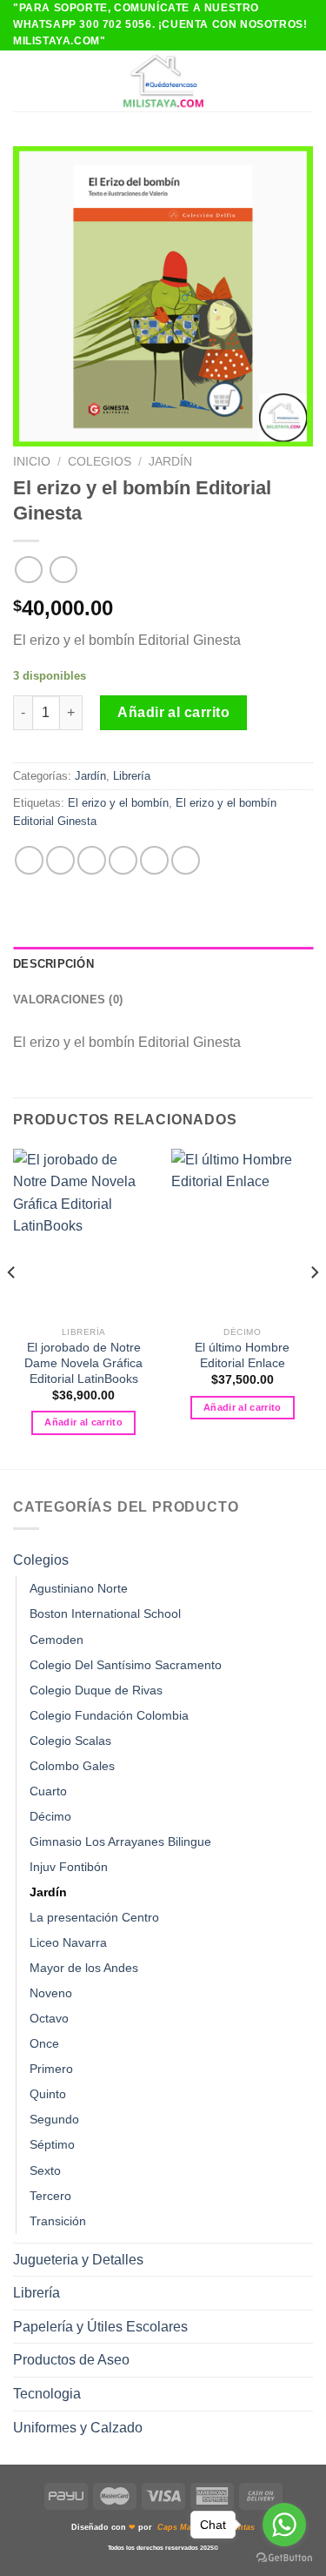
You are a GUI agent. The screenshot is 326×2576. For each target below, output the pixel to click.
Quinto (48, 2094)
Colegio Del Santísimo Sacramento (126, 1665)
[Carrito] (304, 81)
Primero (51, 2069)
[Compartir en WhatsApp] (29, 860)
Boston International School (105, 1613)
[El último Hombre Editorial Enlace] (242, 1234)
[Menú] (23, 80)
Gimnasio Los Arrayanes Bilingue (120, 1841)
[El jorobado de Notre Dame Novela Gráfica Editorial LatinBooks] (84, 1234)
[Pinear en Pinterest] (154, 860)
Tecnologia (47, 2394)
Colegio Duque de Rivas (96, 1690)
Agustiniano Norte (79, 1588)
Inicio (32, 462)
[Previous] (12, 1307)
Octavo (49, 2018)
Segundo (54, 2119)
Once (44, 2043)
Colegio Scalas (70, 1741)
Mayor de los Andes (84, 1968)
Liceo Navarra (68, 1942)
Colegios (100, 462)
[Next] (314, 1307)
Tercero (50, 2196)
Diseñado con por (163, 2527)
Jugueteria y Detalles (78, 2260)
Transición (58, 2221)
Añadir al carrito (173, 712)
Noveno (51, 1993)
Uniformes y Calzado (78, 2428)
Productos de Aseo (71, 2360)
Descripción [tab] (53, 964)
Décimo (50, 1816)
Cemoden (57, 1640)
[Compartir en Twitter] (92, 860)
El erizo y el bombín (118, 803)
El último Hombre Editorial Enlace (242, 1355)
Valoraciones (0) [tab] (68, 1000)
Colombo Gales (72, 1766)
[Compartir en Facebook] (60, 860)
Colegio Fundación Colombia (109, 1715)
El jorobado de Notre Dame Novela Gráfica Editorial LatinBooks (83, 1363)
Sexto (45, 2170)
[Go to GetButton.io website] (284, 2558)
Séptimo (52, 2144)
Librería (132, 776)
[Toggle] (306, 1560)
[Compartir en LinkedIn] (186, 860)
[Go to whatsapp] (284, 2525)
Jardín (170, 462)
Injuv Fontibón (69, 1867)
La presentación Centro (94, 1917)
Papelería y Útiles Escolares (100, 2327)
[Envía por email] (123, 860)
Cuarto (48, 1791)
